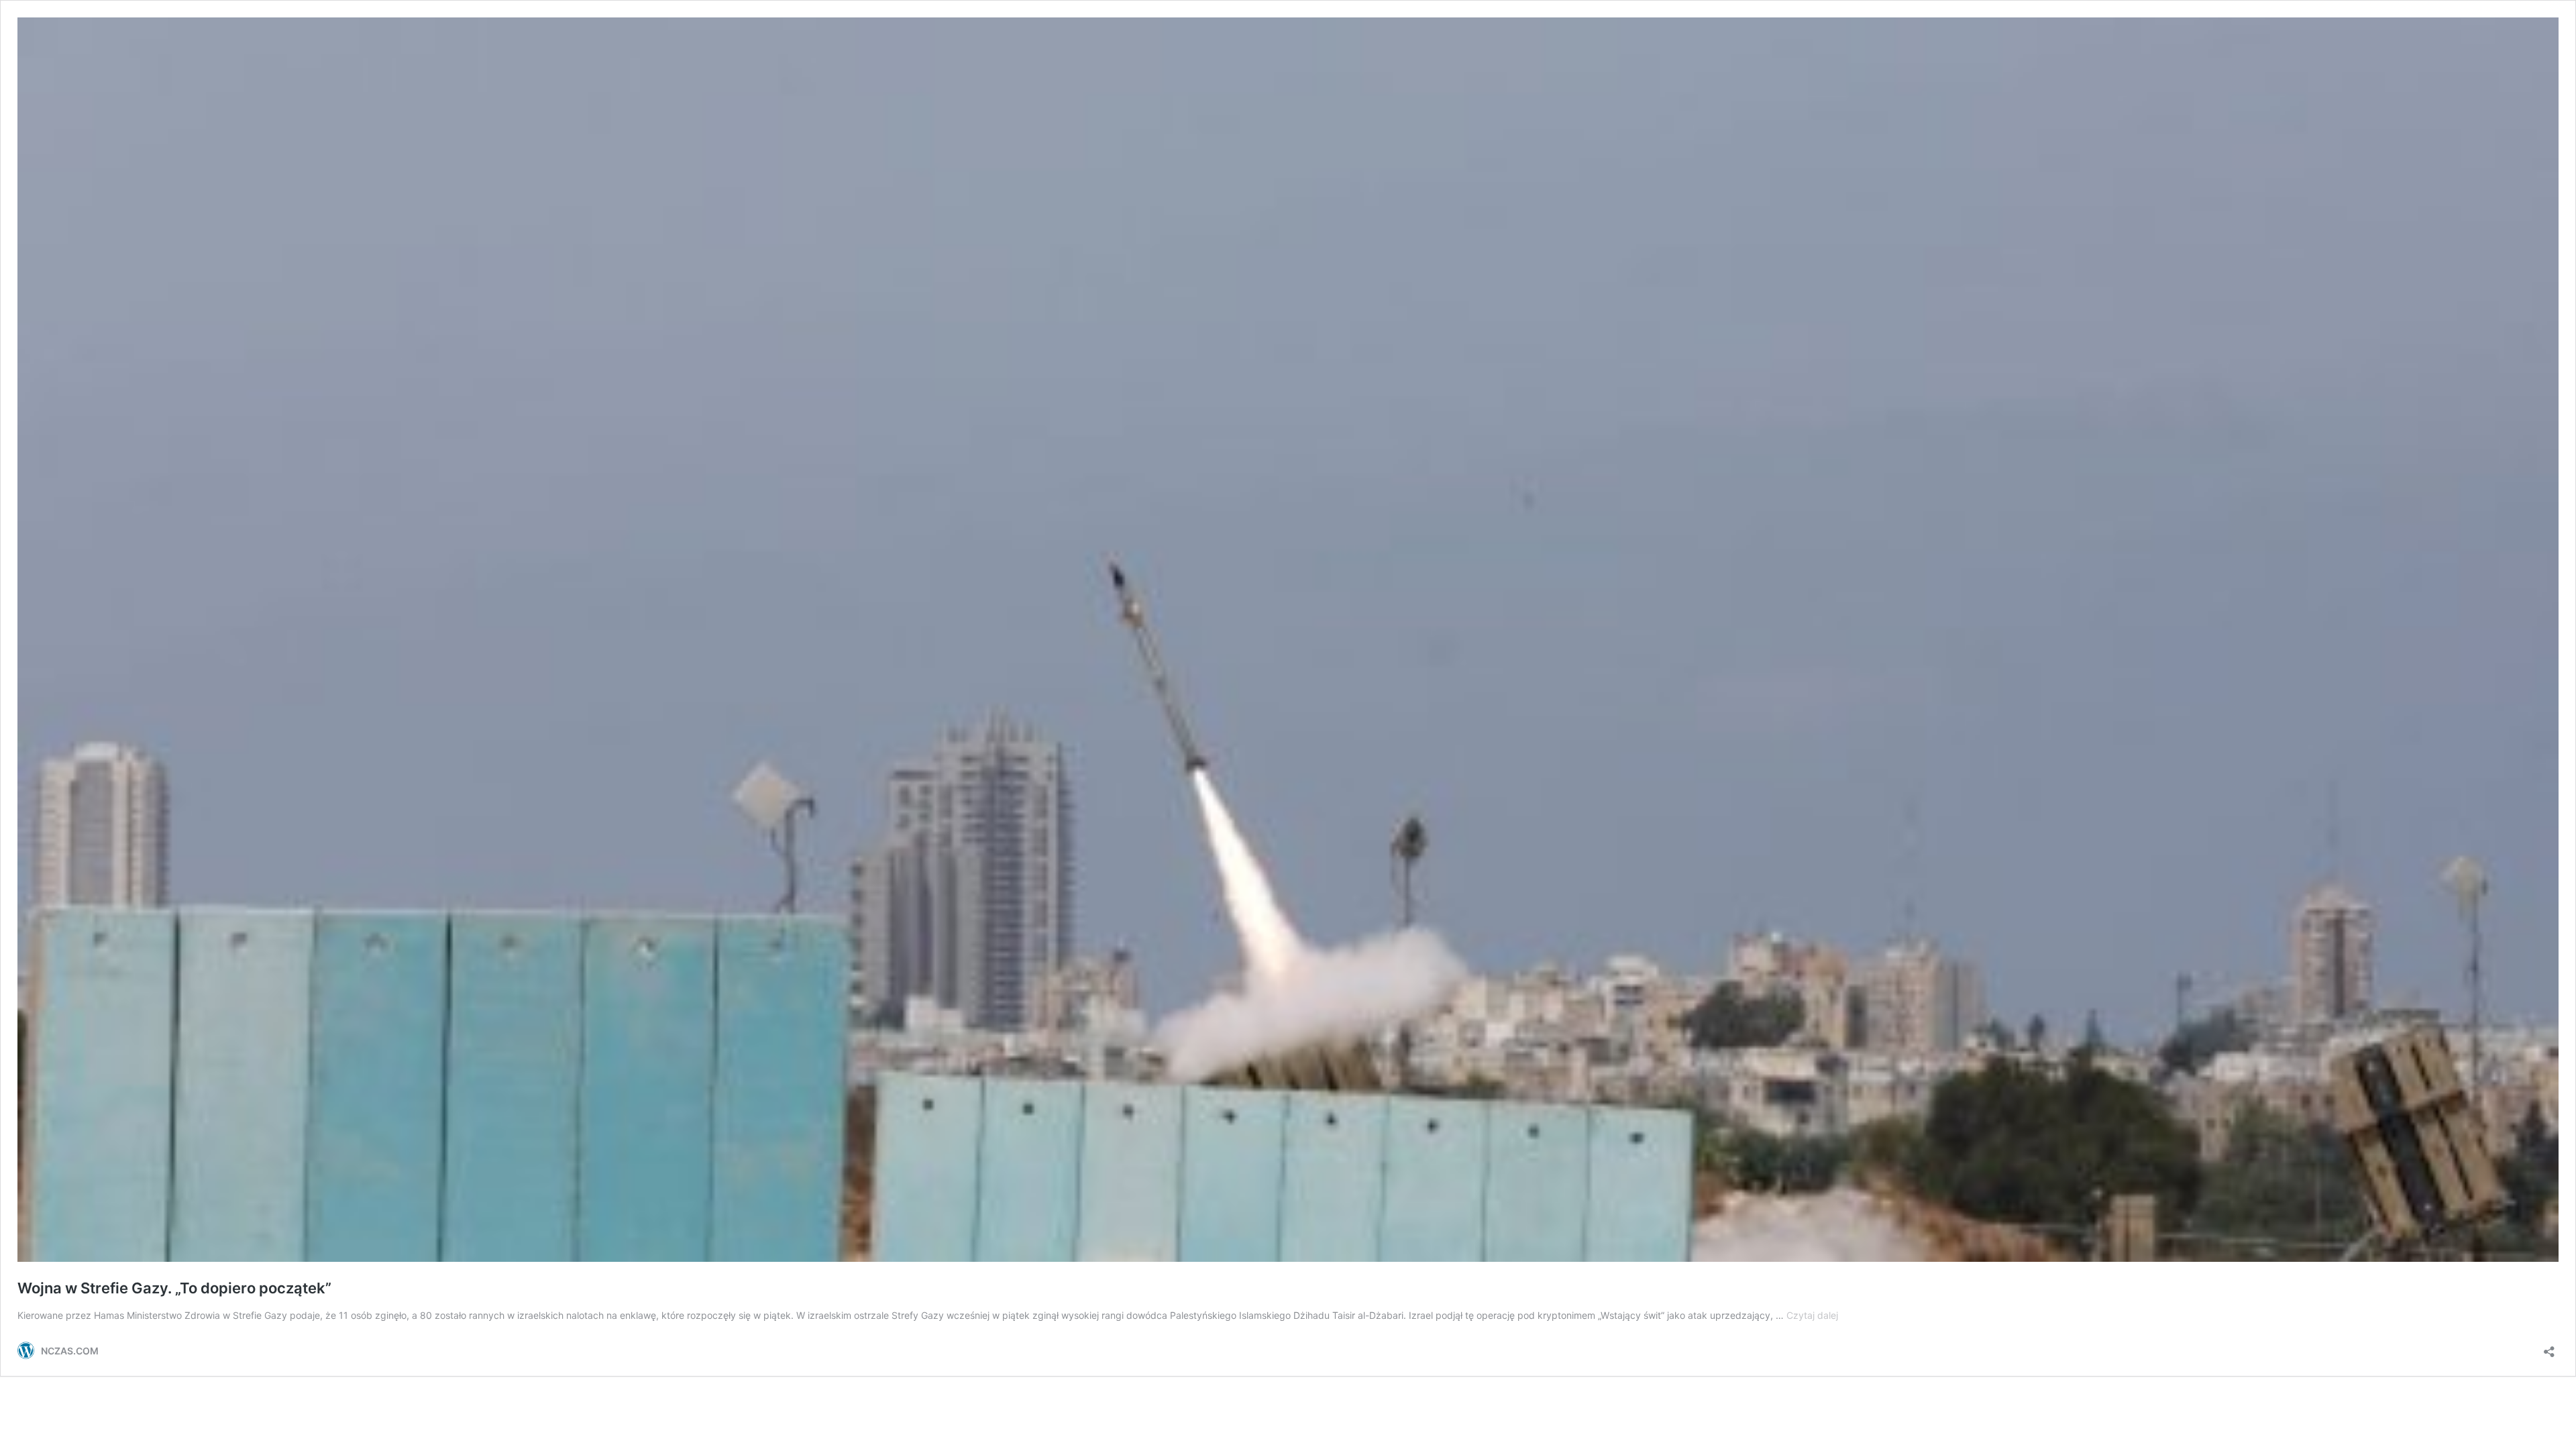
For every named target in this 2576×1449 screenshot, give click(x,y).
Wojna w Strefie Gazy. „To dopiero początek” (174, 1288)
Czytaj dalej (1812, 1315)
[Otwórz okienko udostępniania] (2549, 1347)
